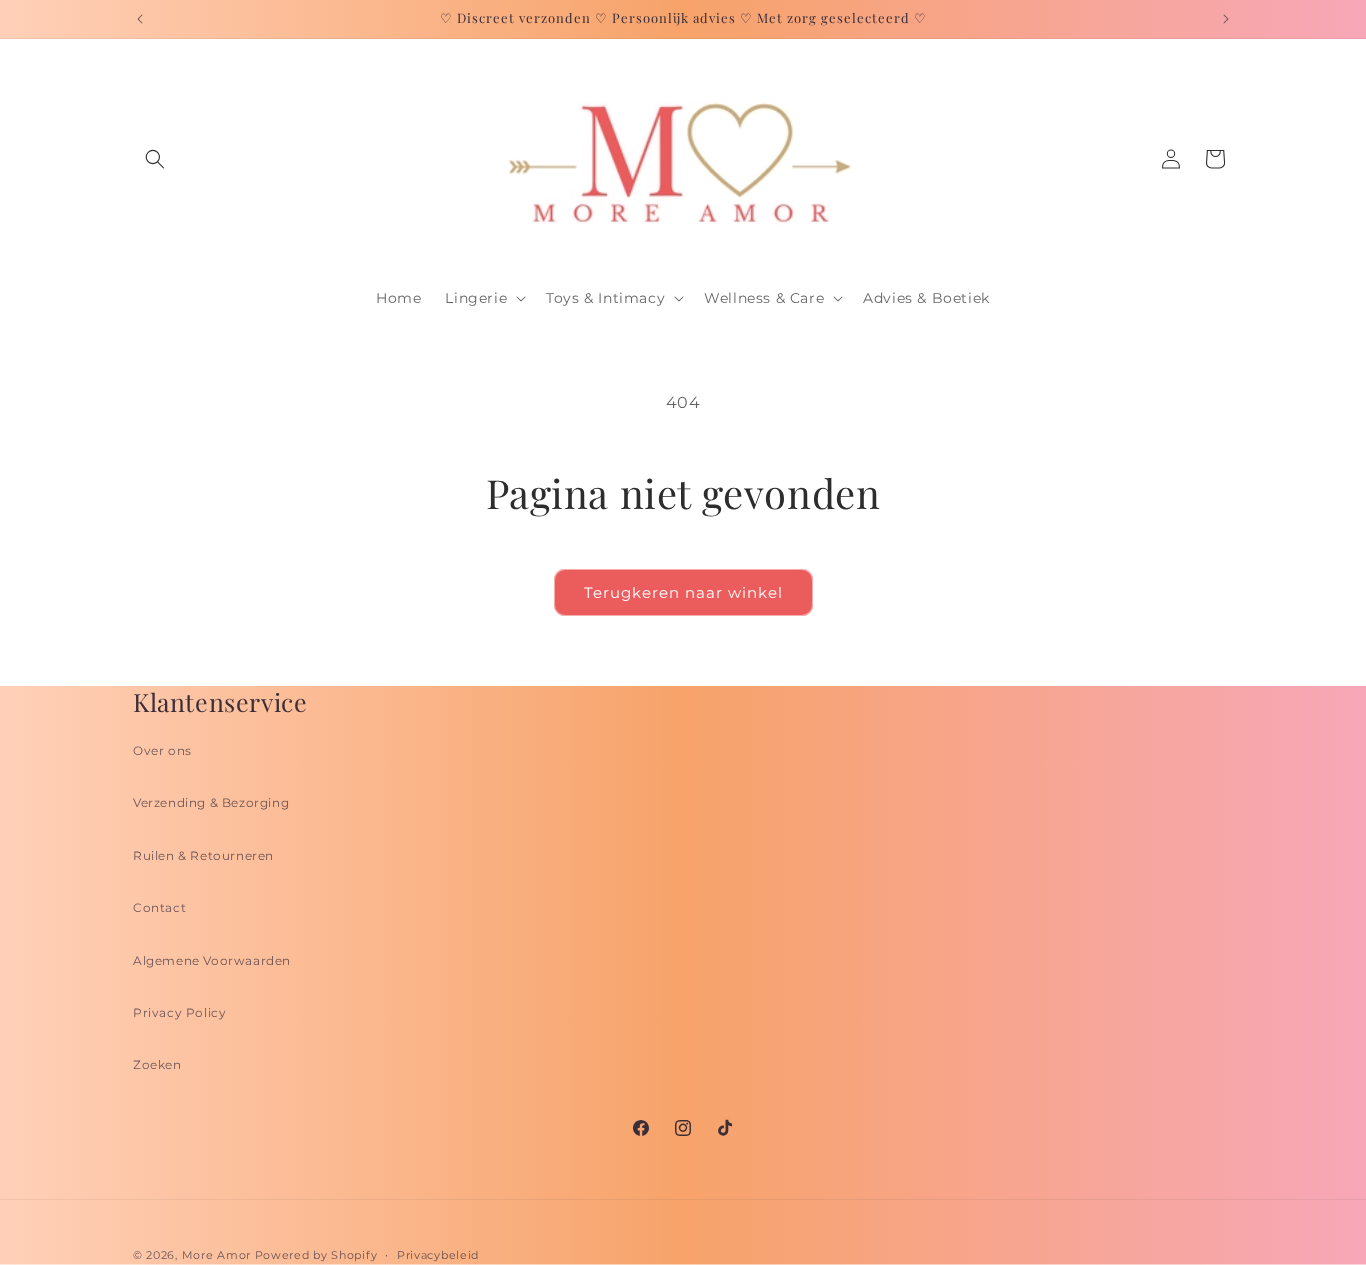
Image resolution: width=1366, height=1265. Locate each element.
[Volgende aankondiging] (1226, 19)
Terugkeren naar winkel (683, 592)
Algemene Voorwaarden (212, 960)
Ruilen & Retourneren (203, 855)
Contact (159, 907)
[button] (155, 159)
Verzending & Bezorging (211, 802)
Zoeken (157, 1064)
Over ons (162, 750)
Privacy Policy (179, 1012)
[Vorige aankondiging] (140, 19)
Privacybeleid (438, 1255)
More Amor (216, 1255)
